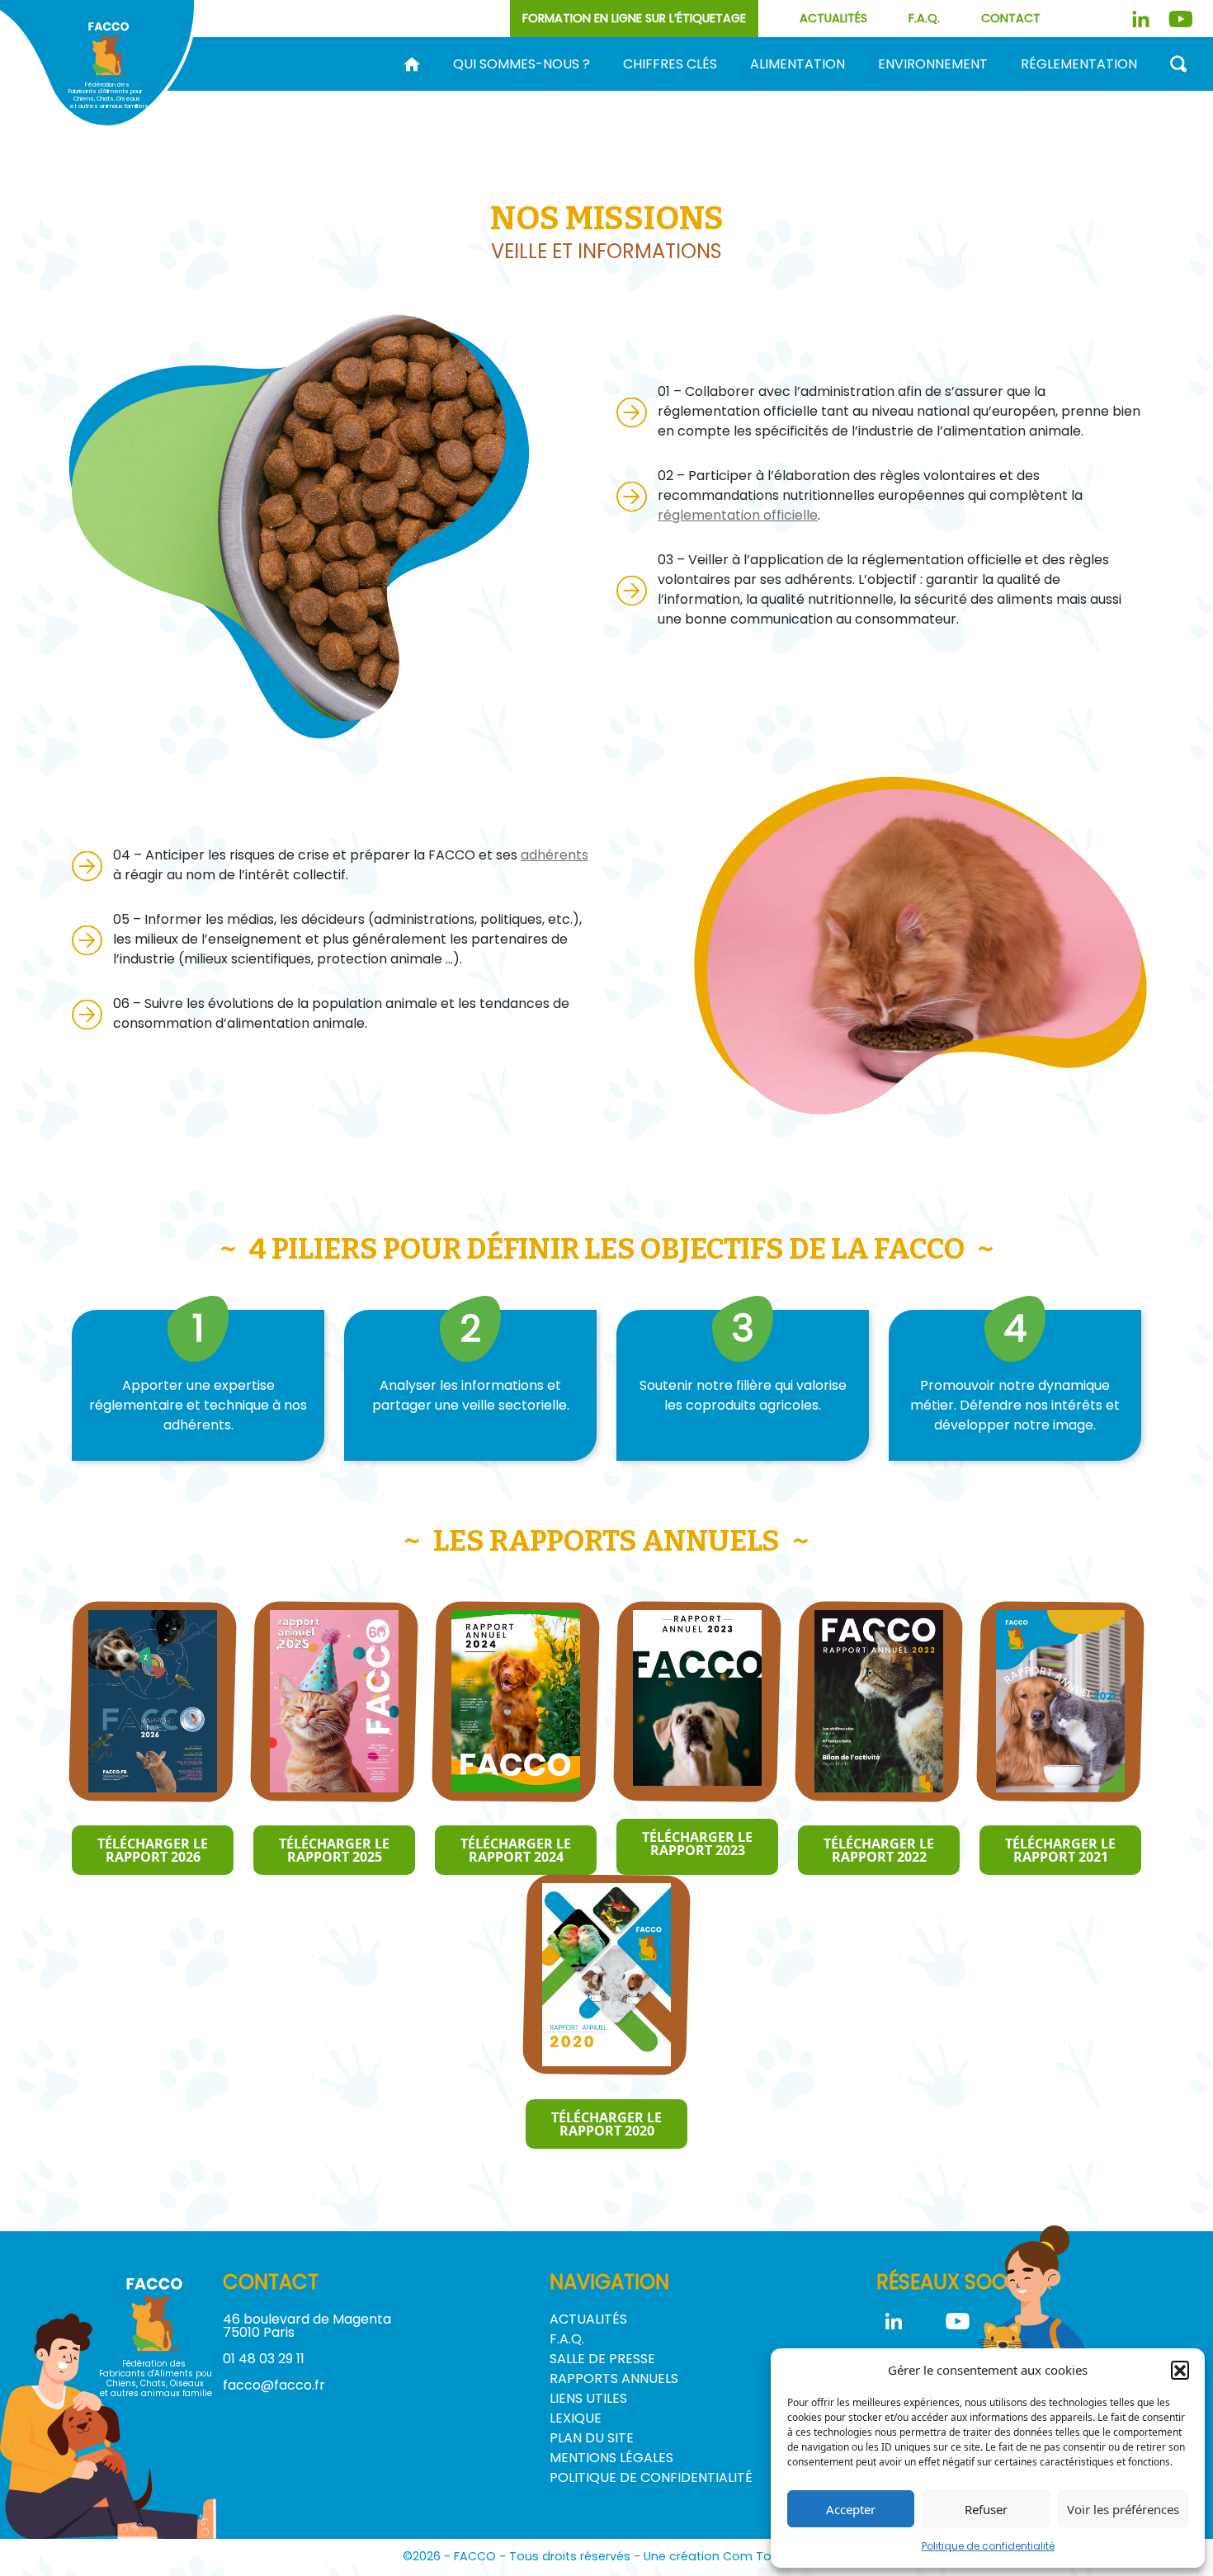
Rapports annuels (614, 2378)
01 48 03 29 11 (264, 2359)
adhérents (555, 855)
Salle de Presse (602, 2359)
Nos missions (509, 91)
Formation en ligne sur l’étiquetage (634, 18)
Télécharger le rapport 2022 (879, 1850)
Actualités (833, 18)
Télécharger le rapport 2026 (153, 1850)
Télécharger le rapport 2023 (697, 1844)
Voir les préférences (1123, 2509)
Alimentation (798, 64)
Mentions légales (611, 2458)
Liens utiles (588, 2398)
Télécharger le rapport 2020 (606, 2124)
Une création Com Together (727, 2556)
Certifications (1127, 91)
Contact (1011, 18)
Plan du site (592, 2438)
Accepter (851, 2509)
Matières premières (831, 91)
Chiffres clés (670, 64)
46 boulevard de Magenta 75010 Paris (307, 2326)
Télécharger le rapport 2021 (1060, 1850)
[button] (1180, 2370)
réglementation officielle (738, 515)
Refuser (986, 2509)
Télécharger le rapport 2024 (516, 1850)
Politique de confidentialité (988, 2546)
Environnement (933, 64)
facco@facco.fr (274, 2385)
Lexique (576, 2418)
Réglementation (1079, 64)
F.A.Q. (924, 18)
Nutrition (966, 91)
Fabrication (687, 91)
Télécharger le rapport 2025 (334, 1850)
